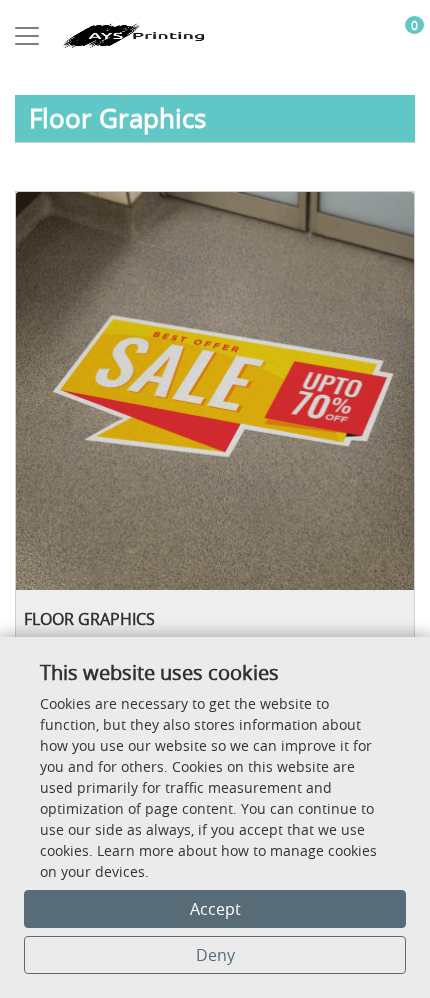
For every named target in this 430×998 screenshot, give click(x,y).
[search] (367, 36)
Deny (215, 955)
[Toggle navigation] (27, 36)
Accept (215, 909)
